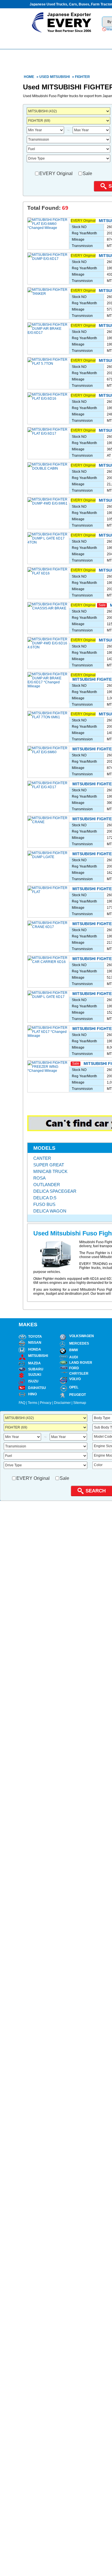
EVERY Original (56, 173)
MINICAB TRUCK (50, 1171)
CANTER (42, 1158)
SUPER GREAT (49, 1165)
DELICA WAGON (50, 1211)
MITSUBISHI (60, 77)
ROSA (39, 1178)
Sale (87, 173)
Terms (33, 1403)
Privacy (46, 1403)
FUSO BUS (44, 1204)
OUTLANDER (47, 1185)
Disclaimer (62, 1403)
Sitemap (80, 1403)
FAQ (22, 1403)
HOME (45, 41)
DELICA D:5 (45, 1198)
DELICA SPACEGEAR (55, 1191)
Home (29, 77)
